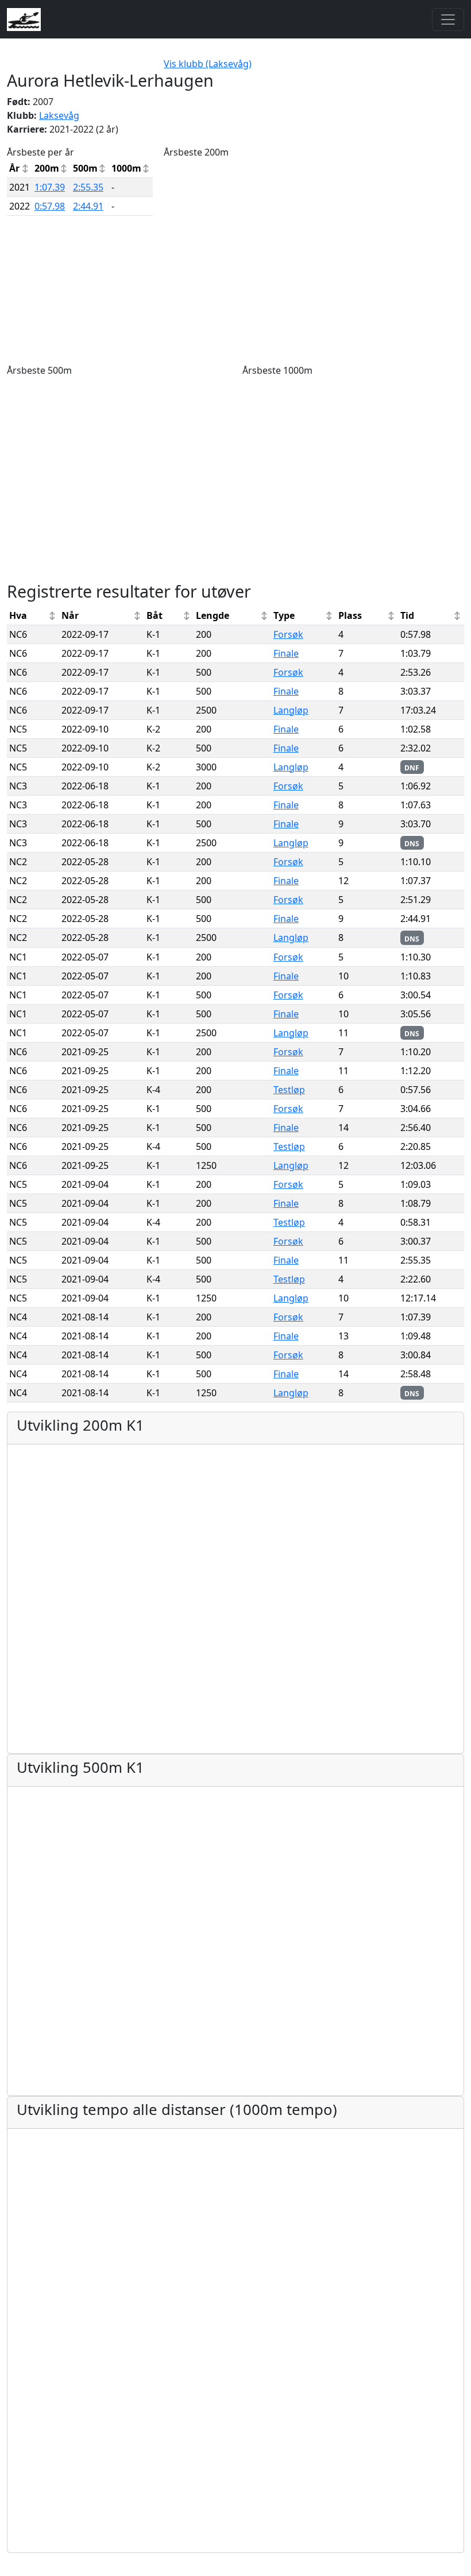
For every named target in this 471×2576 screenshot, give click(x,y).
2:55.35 (88, 187)
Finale (286, 653)
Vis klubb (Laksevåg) (208, 64)
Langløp (291, 710)
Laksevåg (59, 115)
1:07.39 (50, 187)
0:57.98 (50, 206)
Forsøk (288, 634)
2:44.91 (88, 206)
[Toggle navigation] (448, 20)
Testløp (289, 1090)
